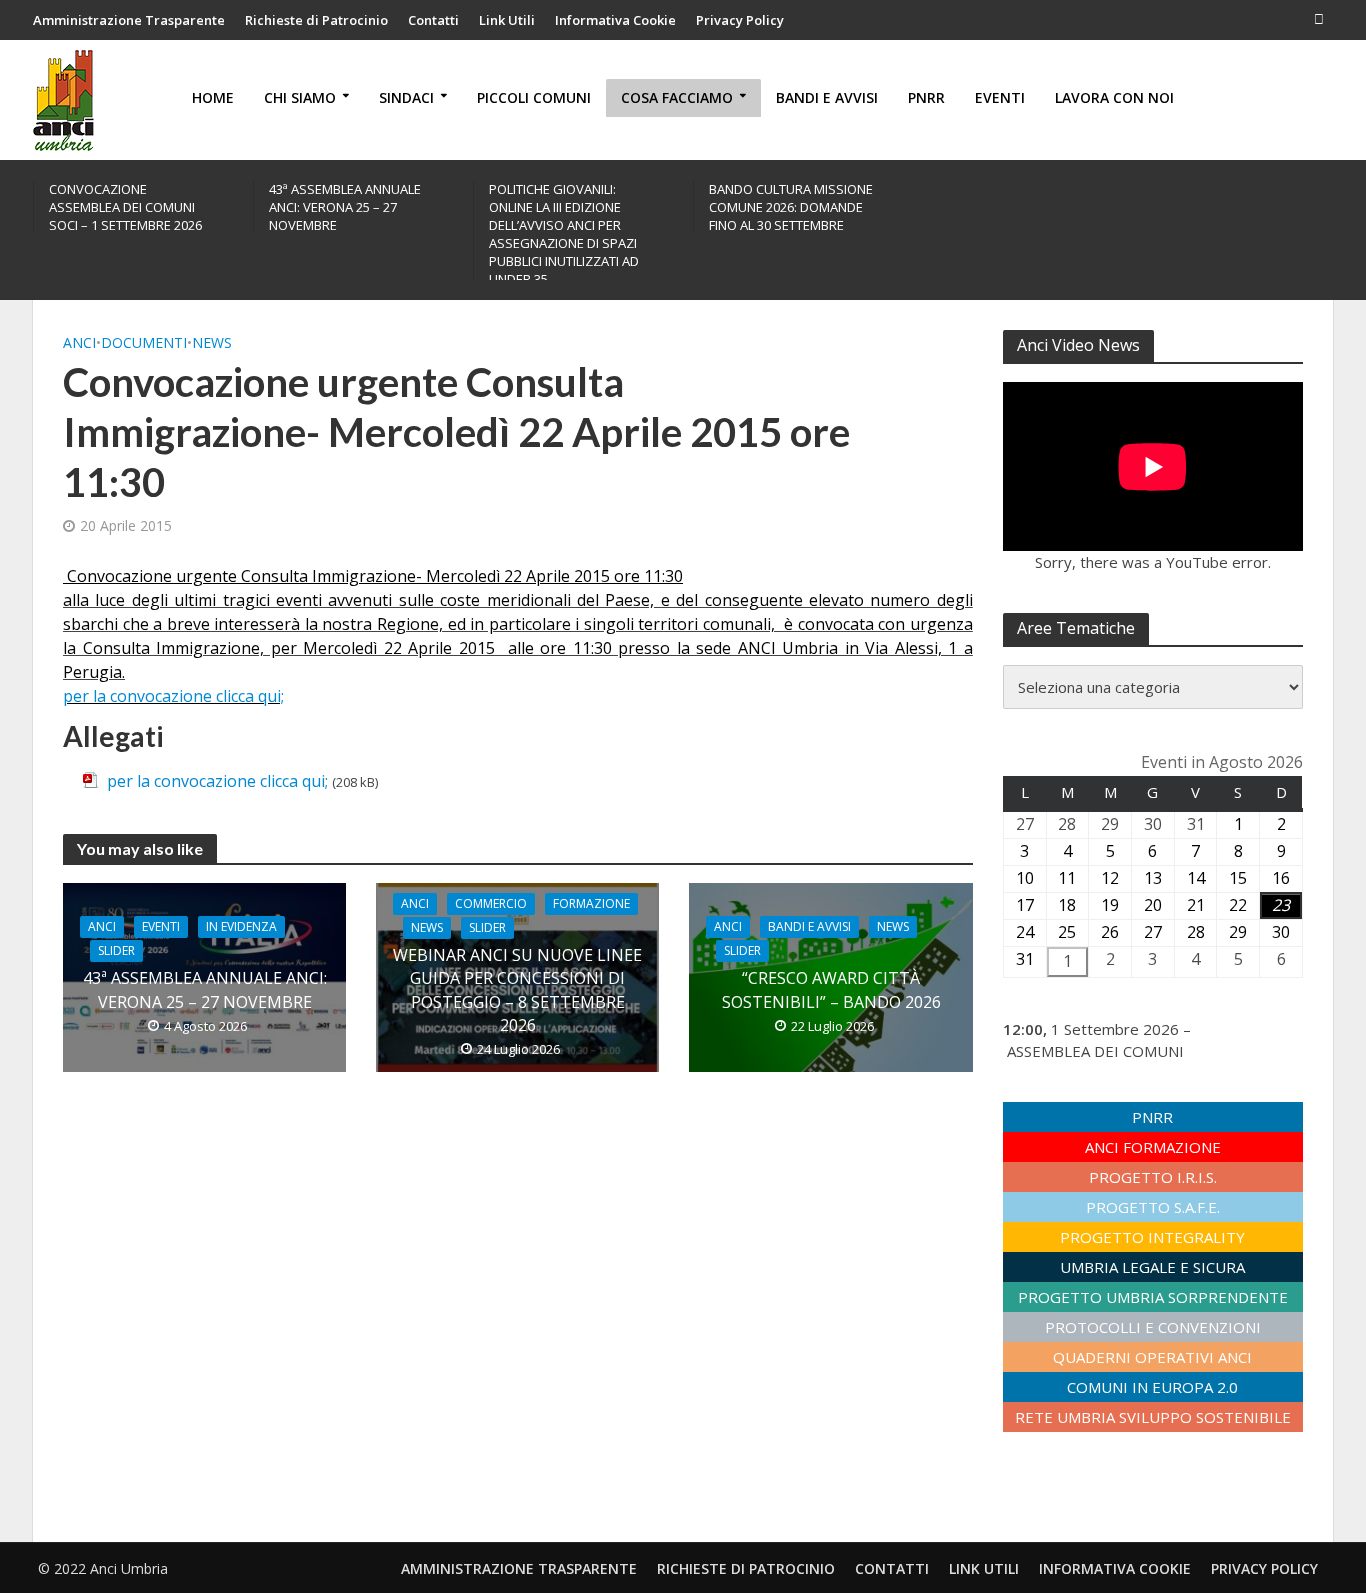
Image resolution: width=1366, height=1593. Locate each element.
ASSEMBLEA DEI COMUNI (1095, 1051)
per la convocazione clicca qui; (219, 781)
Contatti (433, 20)
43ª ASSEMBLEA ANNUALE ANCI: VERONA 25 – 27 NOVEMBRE (345, 207)
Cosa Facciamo (677, 97)
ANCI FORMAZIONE (1153, 1147)
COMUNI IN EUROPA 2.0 (1152, 1387)
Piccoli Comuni (534, 97)
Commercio (491, 903)
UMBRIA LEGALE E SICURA (1152, 1267)
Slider (116, 950)
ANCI (79, 342)
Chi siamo (300, 97)
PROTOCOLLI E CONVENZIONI (1153, 1327)
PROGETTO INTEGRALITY (1152, 1237)
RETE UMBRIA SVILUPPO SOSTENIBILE (1153, 1417)
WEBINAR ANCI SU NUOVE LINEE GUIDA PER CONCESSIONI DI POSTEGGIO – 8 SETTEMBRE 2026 (517, 989)
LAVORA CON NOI (1114, 97)
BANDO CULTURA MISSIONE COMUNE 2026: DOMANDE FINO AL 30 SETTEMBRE (791, 207)
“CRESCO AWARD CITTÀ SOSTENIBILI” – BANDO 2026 (831, 989)
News (212, 342)
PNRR (926, 97)
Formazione (591, 903)
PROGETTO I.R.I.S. (1153, 1177)
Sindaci (406, 97)
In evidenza (241, 926)
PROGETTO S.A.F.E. (1153, 1207)
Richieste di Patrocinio (316, 20)
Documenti (144, 342)
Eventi (1000, 97)
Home (213, 97)
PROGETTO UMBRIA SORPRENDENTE (1153, 1297)
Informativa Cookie (615, 20)
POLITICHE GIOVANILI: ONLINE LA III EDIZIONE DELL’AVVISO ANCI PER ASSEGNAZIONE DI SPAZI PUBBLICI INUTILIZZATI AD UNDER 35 (564, 234)
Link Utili (507, 20)
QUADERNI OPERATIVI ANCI (1152, 1357)
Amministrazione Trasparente (129, 20)
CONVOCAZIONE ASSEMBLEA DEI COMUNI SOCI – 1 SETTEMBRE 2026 (125, 207)
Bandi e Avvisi (827, 97)
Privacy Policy (740, 20)
